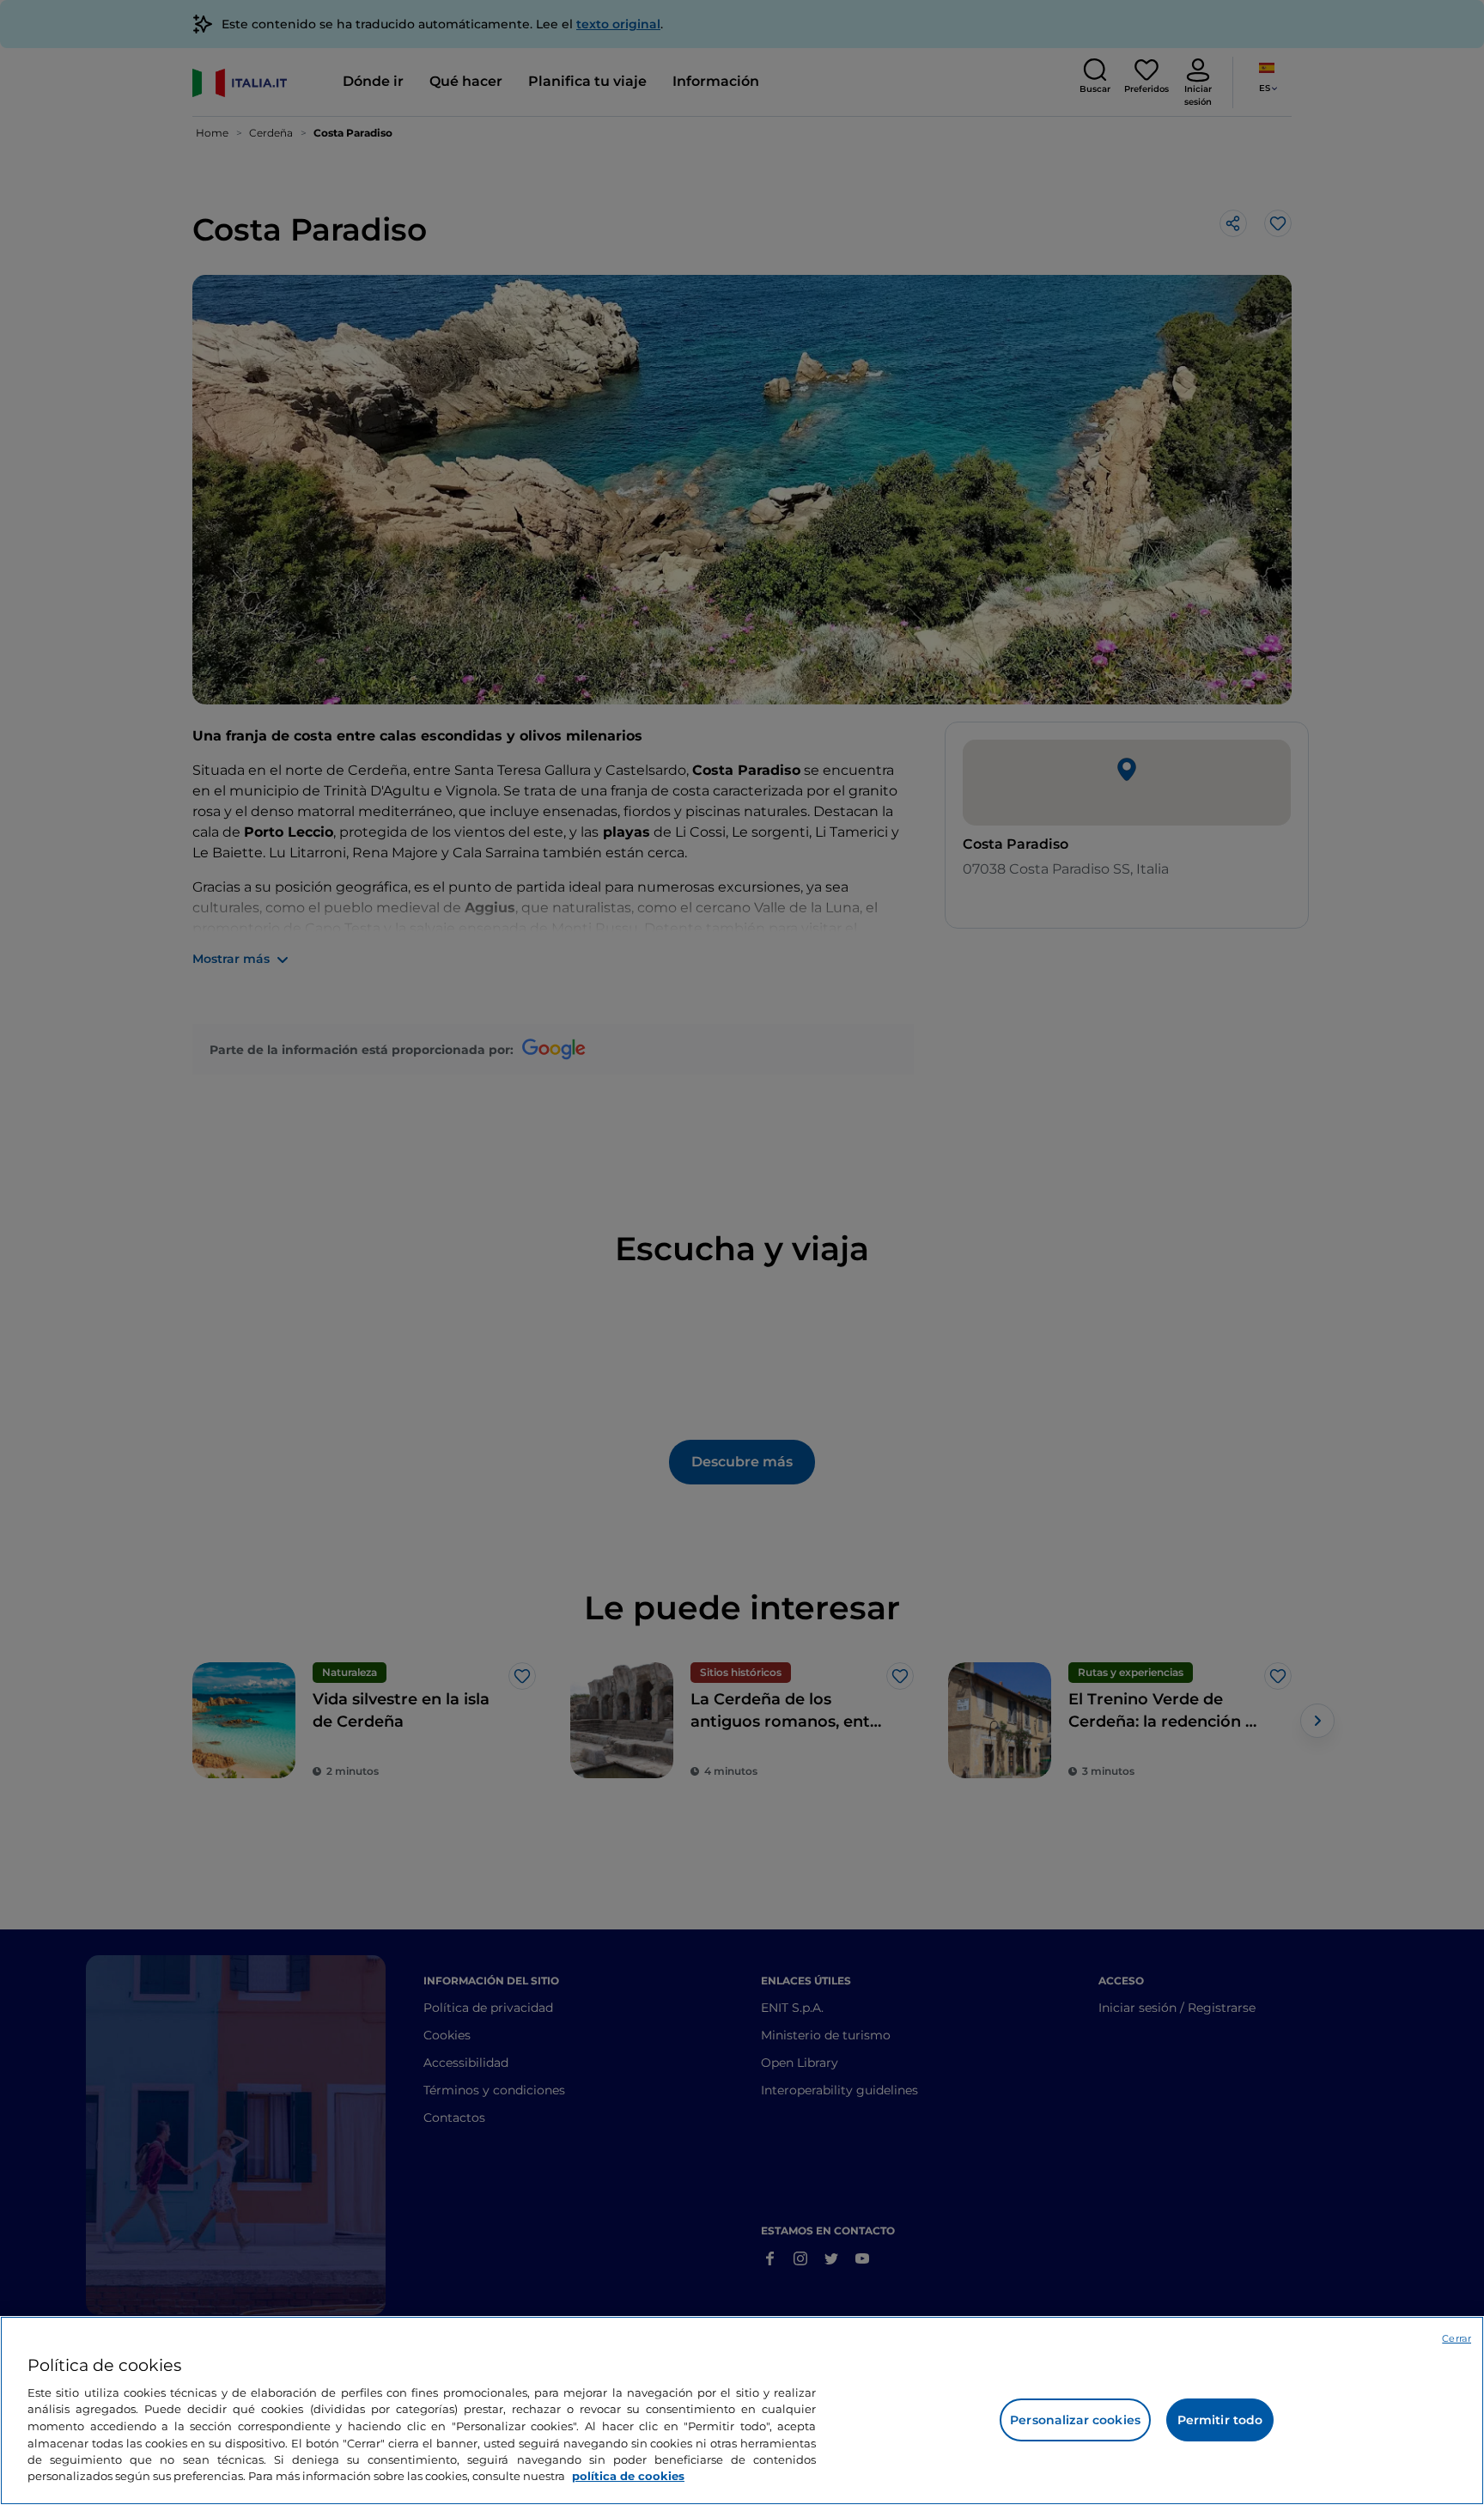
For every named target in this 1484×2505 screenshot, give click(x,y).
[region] (742, 2411)
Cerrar (1457, 2338)
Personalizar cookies (1075, 2420)
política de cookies (628, 2476)
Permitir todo (1220, 2420)
